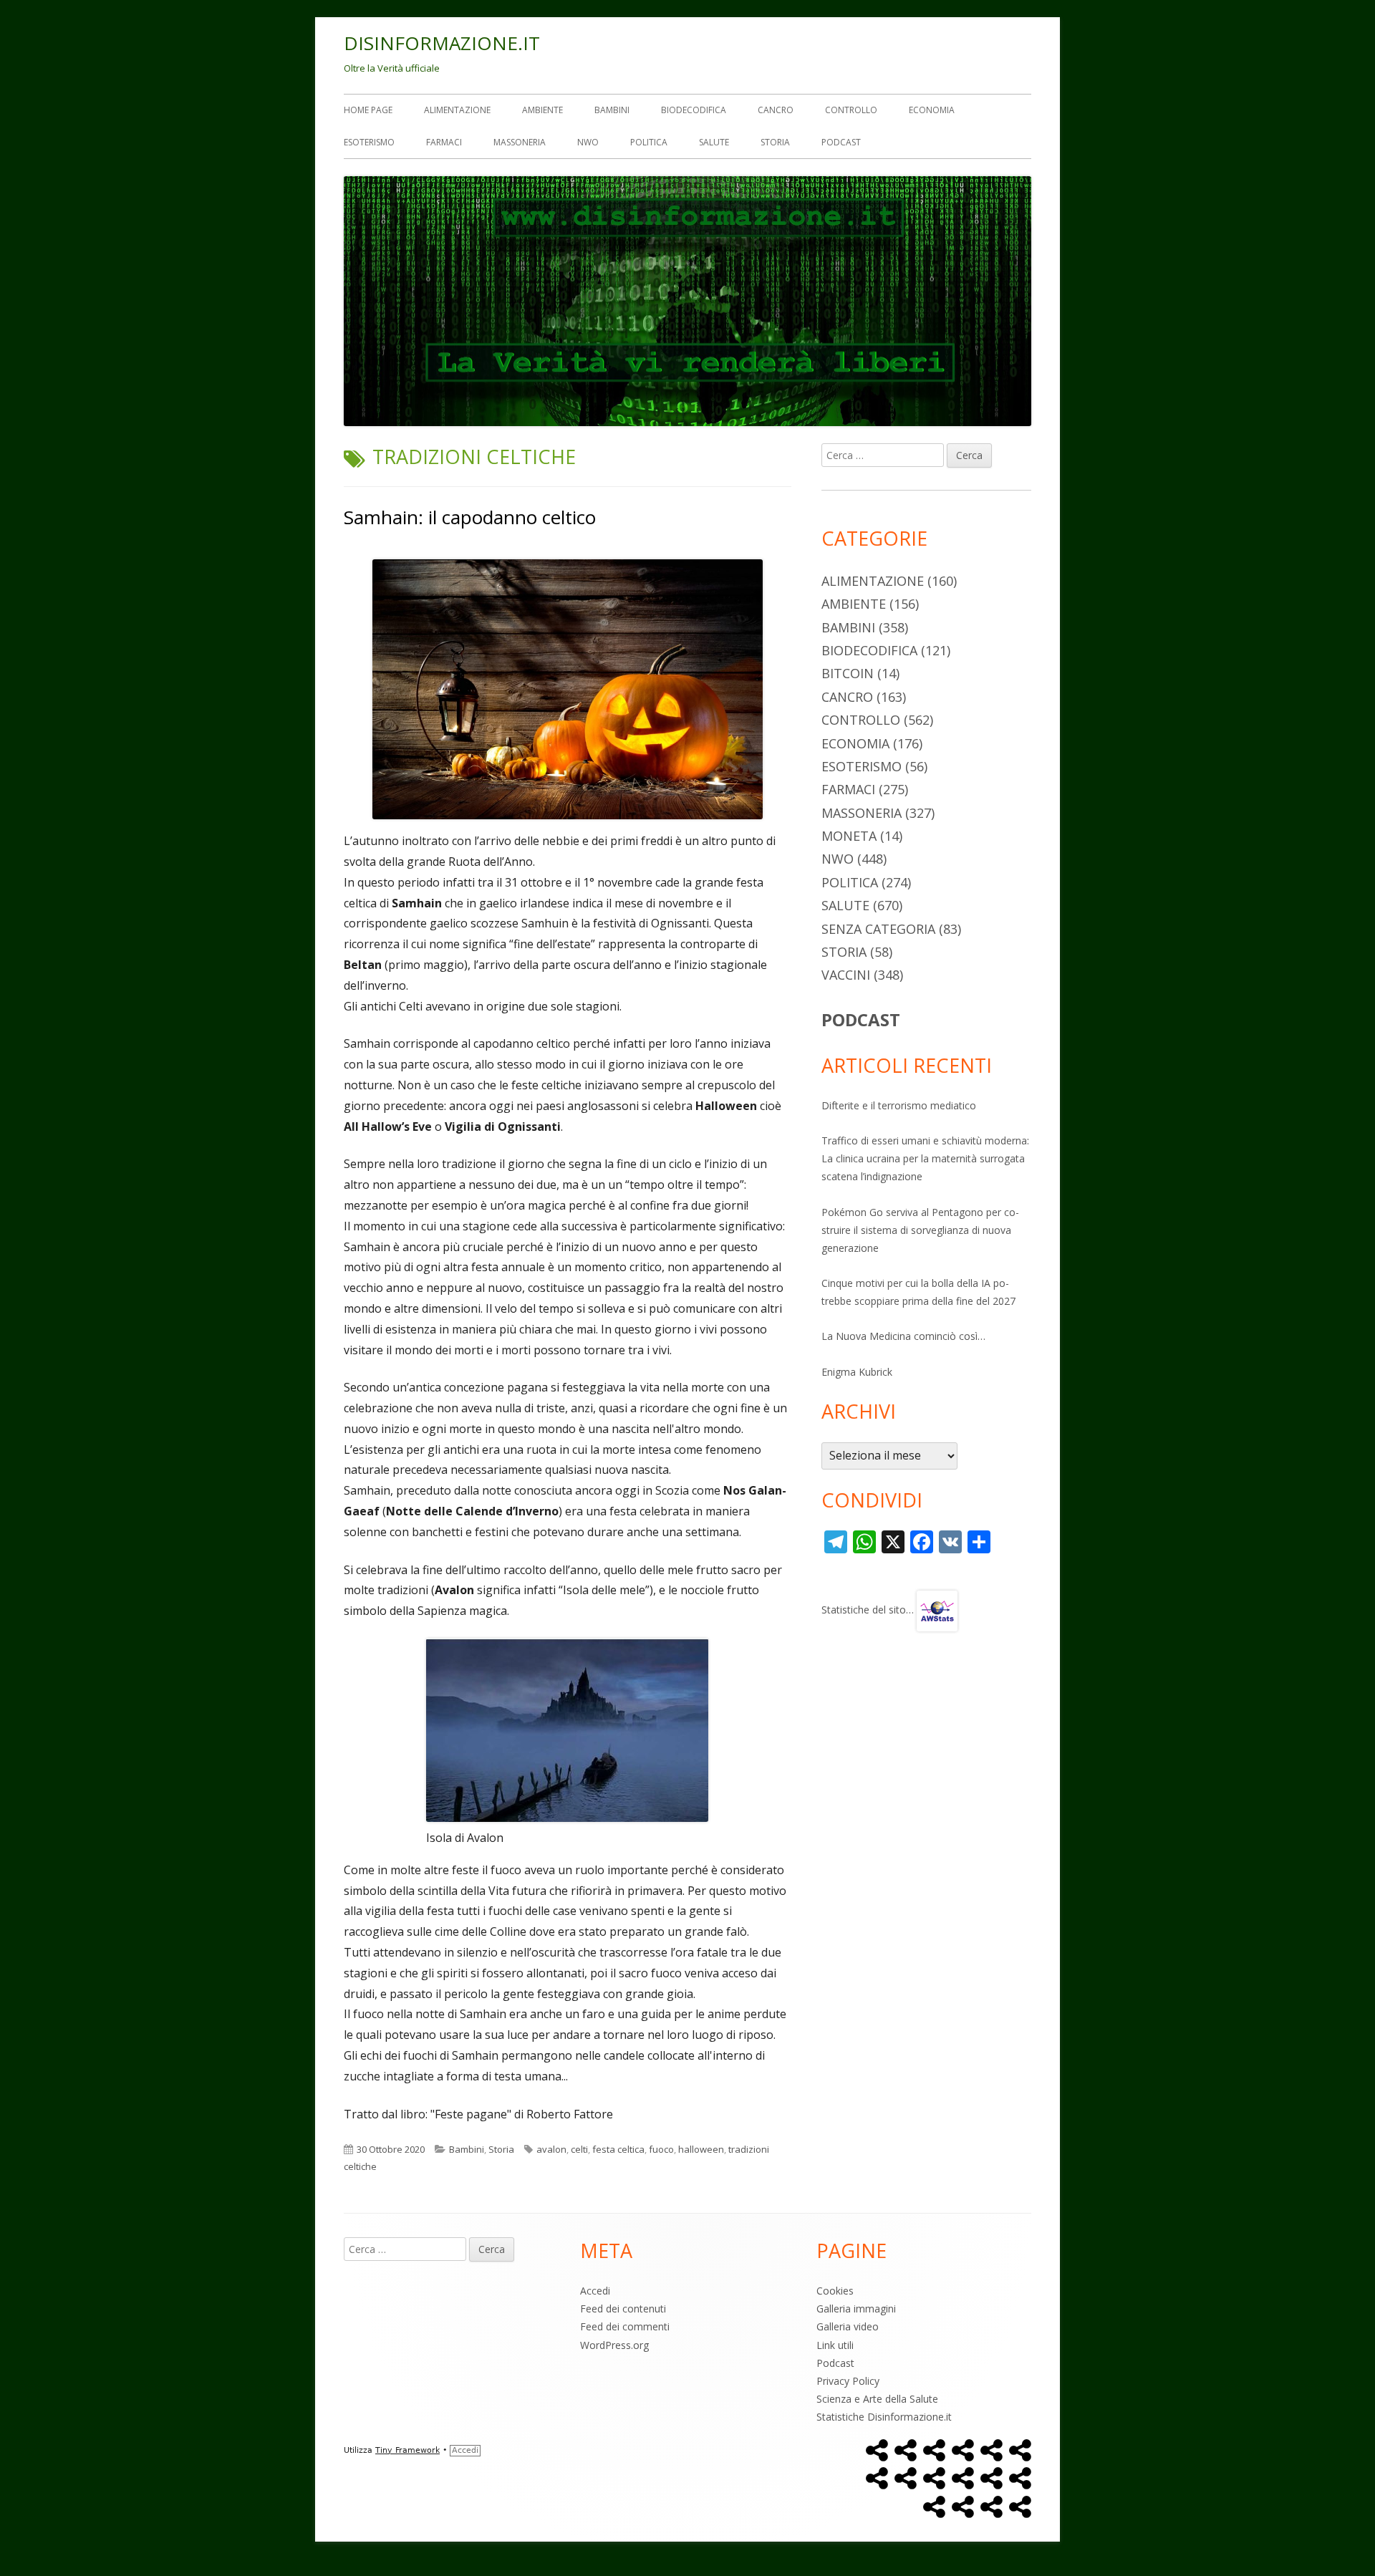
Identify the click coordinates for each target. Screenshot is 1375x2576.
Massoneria (520, 142)
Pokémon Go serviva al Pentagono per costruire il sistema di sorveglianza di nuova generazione (920, 1230)
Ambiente (542, 110)
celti (579, 2149)
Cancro (776, 110)
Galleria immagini (856, 2309)
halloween (701, 2149)
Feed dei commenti (625, 2326)
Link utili (835, 2345)
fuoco (661, 2149)
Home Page (368, 110)
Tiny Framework (407, 2450)
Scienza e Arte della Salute (877, 2399)
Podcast (841, 142)
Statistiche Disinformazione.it (884, 2417)
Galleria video (848, 2326)
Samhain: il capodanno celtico (470, 517)
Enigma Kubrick (857, 1372)
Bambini (612, 110)
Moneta (849, 836)
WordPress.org (614, 2345)
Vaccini (846, 975)
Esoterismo (369, 142)
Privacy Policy (848, 2381)
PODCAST (861, 1019)
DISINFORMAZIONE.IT (442, 43)
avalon (551, 2149)
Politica (649, 142)
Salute (714, 142)
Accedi (595, 2291)
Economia (932, 110)
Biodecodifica (694, 110)
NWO (588, 142)
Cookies (835, 2291)
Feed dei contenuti (623, 2309)
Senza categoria (878, 929)
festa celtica (618, 2149)
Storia (775, 142)
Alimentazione (457, 110)
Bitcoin (848, 673)
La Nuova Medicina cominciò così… (903, 1336)
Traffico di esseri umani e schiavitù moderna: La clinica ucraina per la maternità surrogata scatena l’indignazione (925, 1158)
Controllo (851, 110)
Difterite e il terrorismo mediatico (899, 1105)
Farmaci (444, 142)
